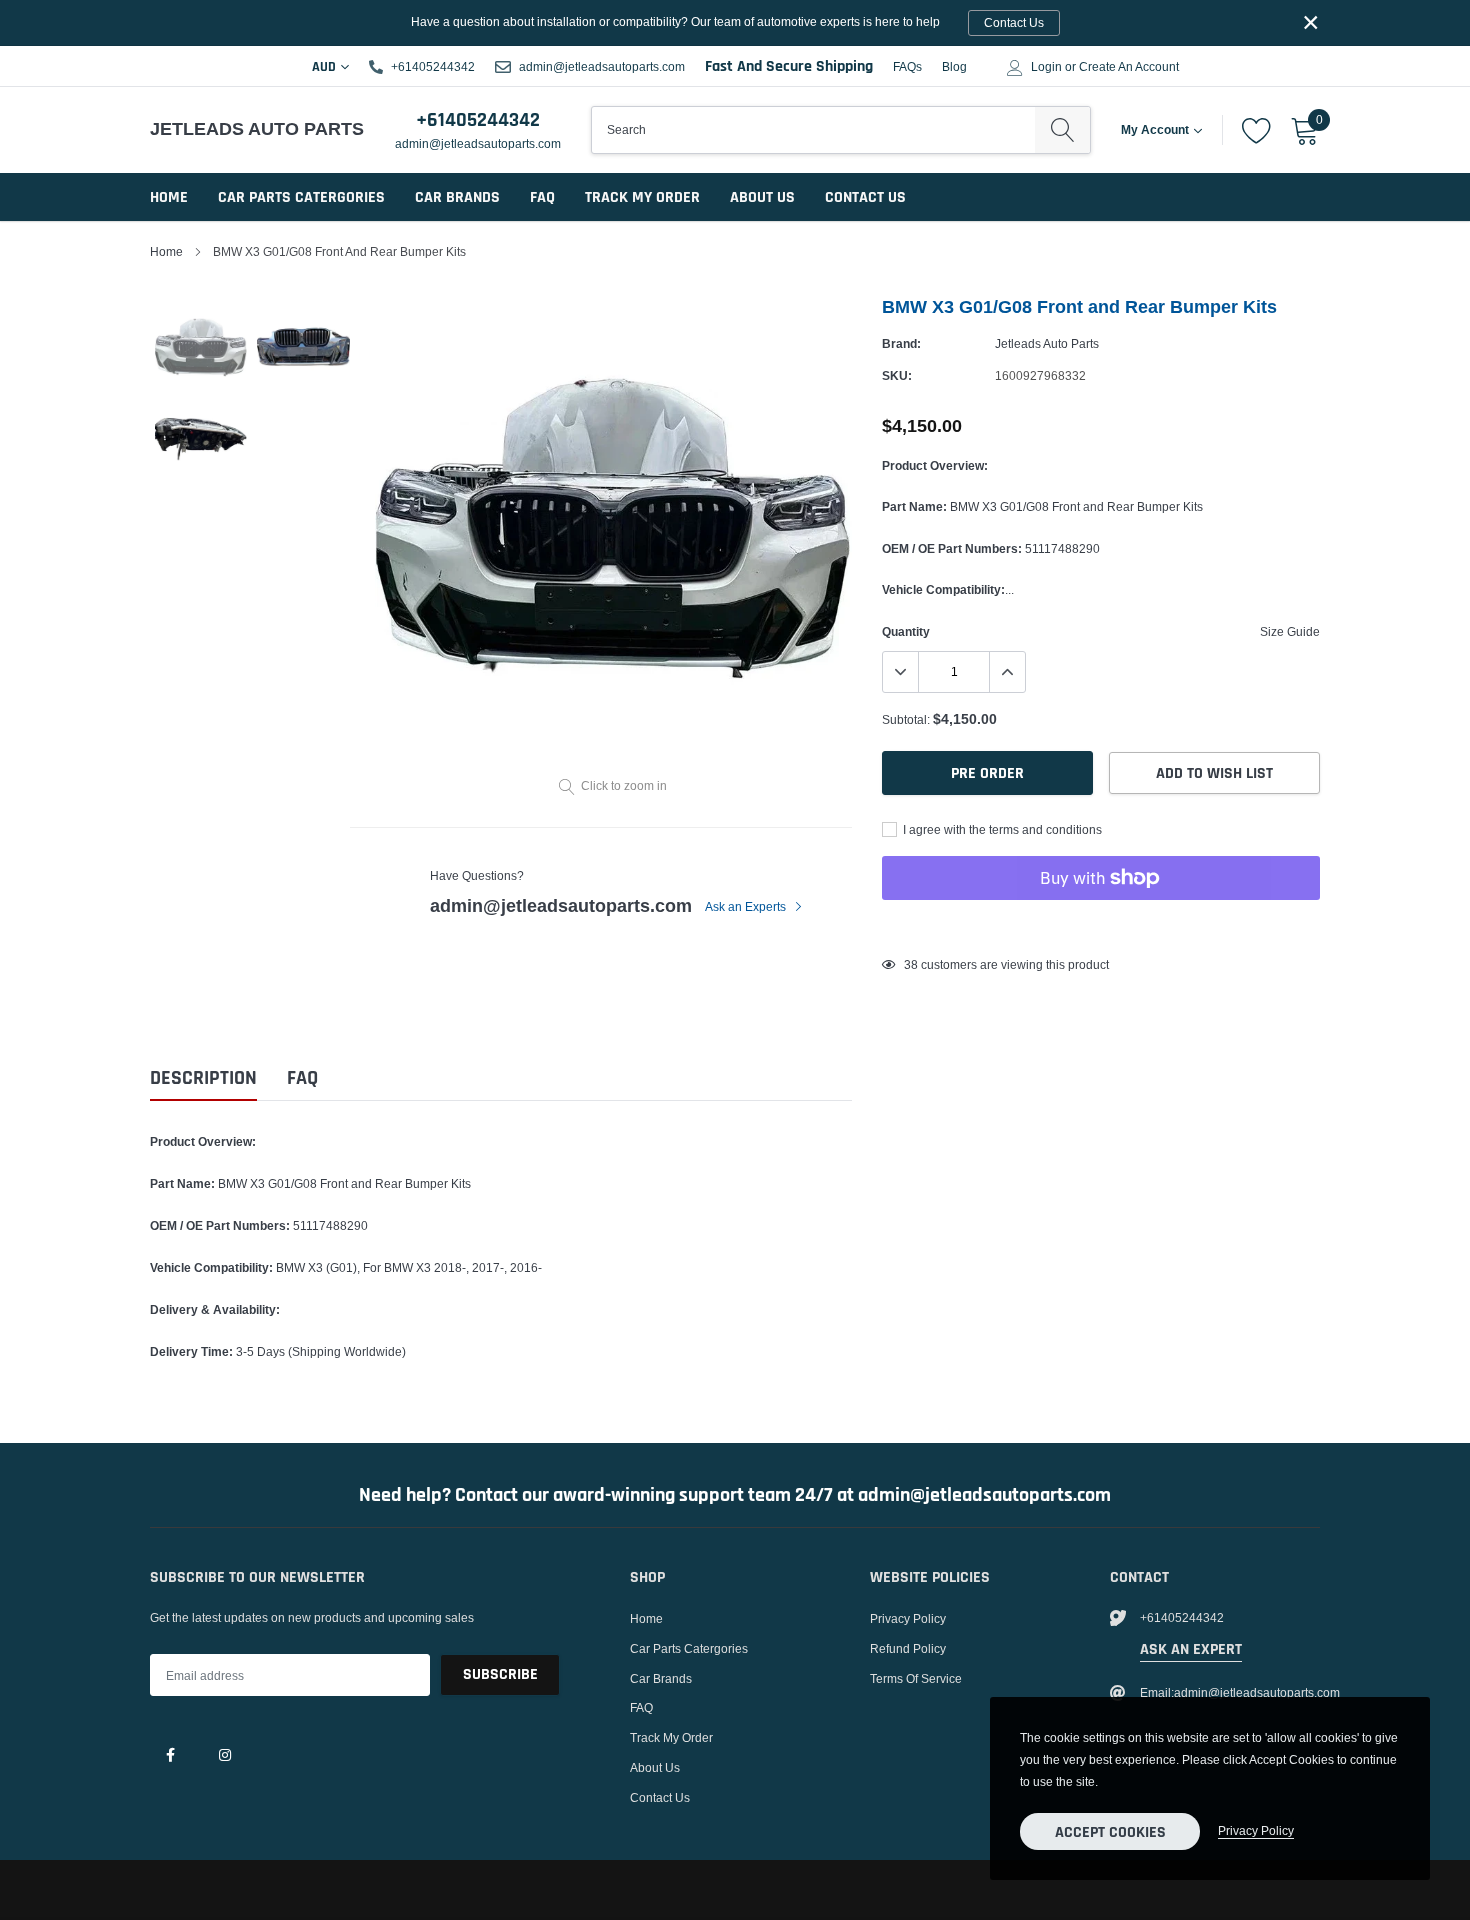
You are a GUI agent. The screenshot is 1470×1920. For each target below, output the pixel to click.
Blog (954, 66)
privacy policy (1256, 1830)
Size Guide (1290, 631)
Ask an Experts (747, 906)
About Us (762, 197)
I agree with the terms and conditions (1001, 829)
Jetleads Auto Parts (1047, 343)
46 (911, 964)
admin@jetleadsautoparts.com (602, 66)
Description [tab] (203, 1078)
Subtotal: (906, 719)
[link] (170, 1754)
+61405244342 (433, 66)
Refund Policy (908, 1648)
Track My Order (642, 197)
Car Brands (457, 197)
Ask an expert (1191, 1649)
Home (169, 197)
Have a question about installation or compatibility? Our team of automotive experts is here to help (727, 22)
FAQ (542, 197)
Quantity (906, 631)
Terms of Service (916, 1678)
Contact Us (865, 197)
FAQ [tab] (302, 1078)
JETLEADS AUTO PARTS (242, 128)
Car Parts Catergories (301, 197)
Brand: (901, 343)
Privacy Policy (908, 1618)
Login (1046, 67)
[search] (1062, 130)
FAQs (907, 66)
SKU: (897, 375)
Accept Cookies (1110, 1832)
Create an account (1129, 67)
